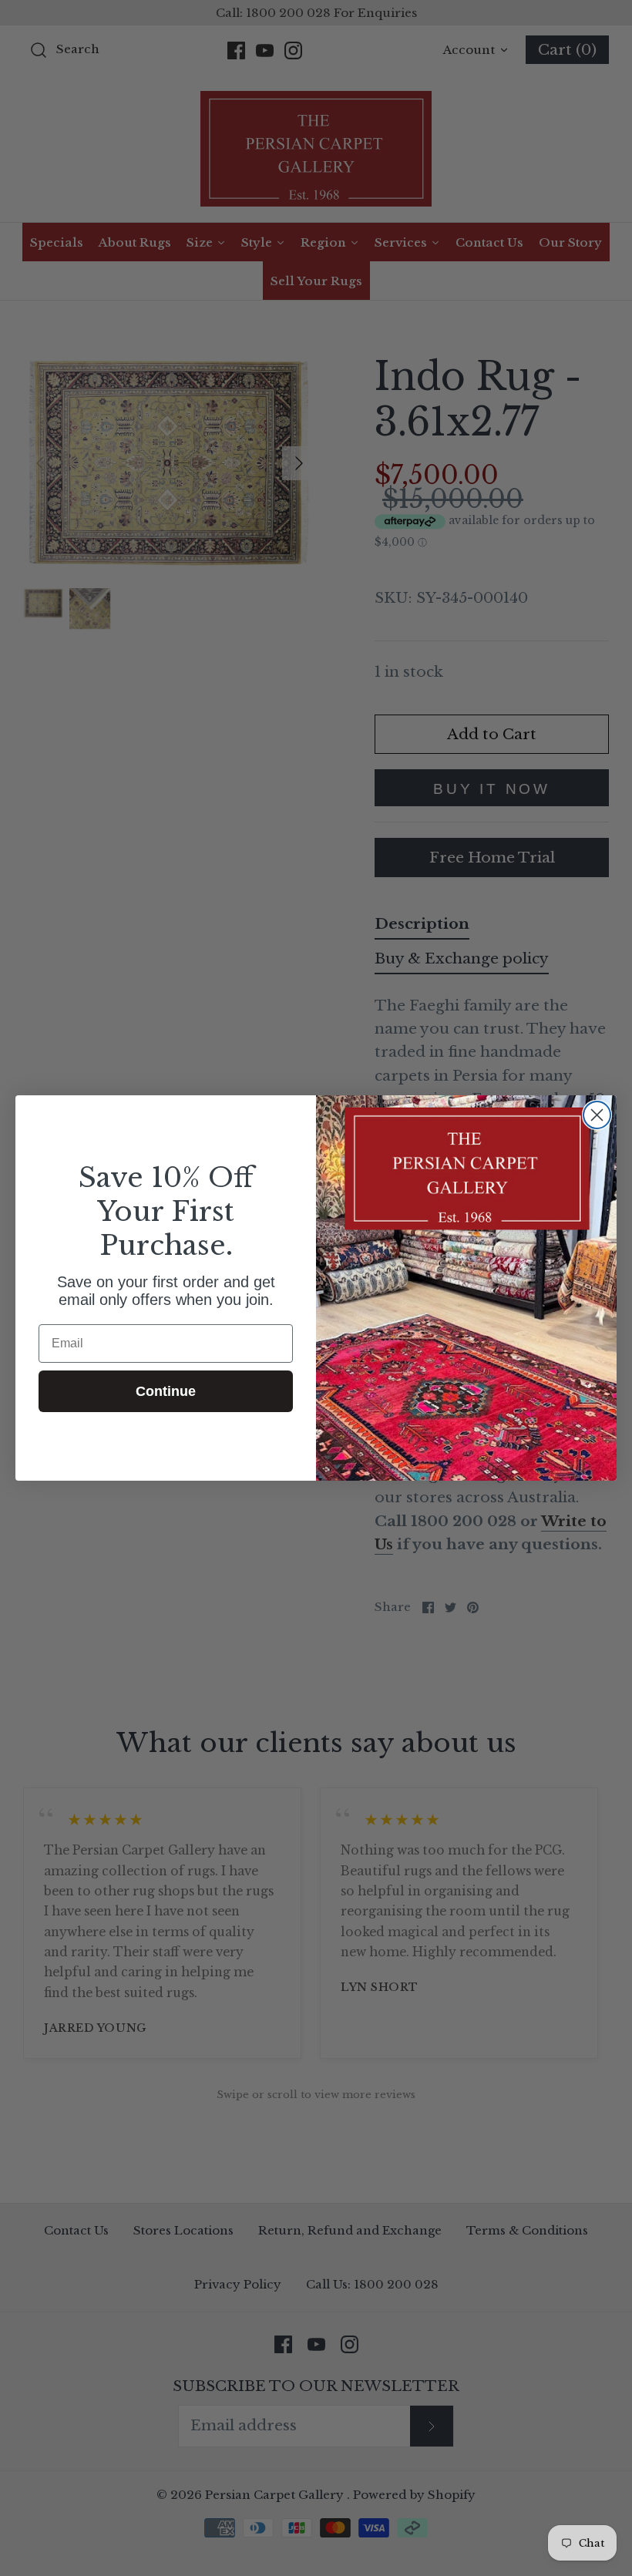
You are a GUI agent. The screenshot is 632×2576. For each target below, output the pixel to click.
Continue (166, 1391)
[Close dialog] (597, 1115)
